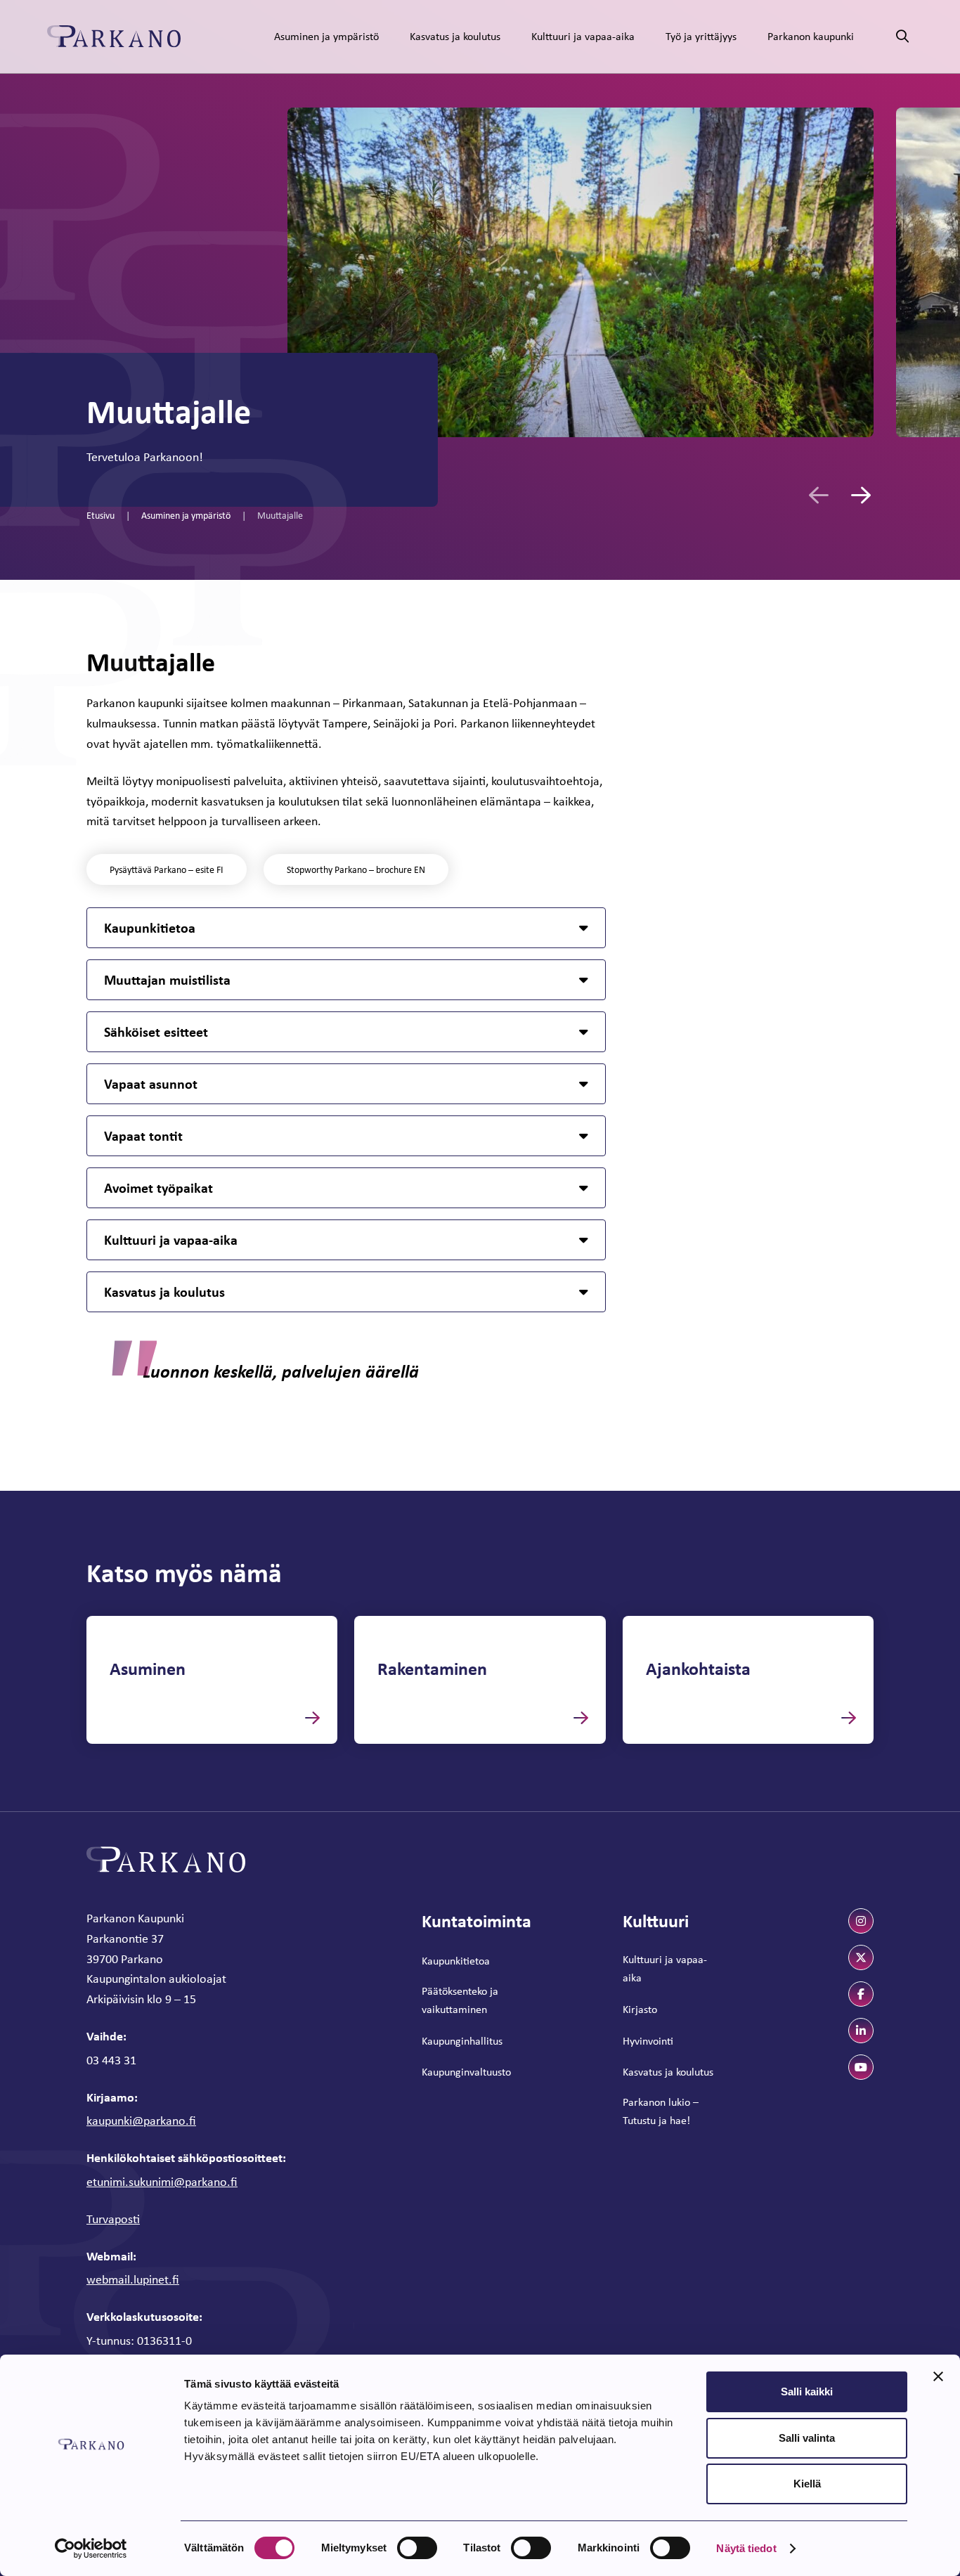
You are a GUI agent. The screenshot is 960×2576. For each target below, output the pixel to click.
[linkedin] (861, 2031)
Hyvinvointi (648, 2041)
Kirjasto (640, 2009)
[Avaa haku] (902, 37)
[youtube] (861, 2067)
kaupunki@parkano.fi (141, 2121)
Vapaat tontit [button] (143, 1135)
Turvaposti (113, 2219)
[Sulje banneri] (938, 2376)
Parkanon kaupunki (811, 36)
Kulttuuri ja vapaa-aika (583, 36)
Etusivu (100, 515)
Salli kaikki (807, 2391)
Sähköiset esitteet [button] (156, 1031)
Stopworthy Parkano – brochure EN (356, 869)
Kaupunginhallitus (462, 2041)
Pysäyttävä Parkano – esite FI (167, 869)
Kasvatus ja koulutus (455, 36)
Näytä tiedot (746, 2548)
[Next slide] (861, 495)
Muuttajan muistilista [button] (167, 979)
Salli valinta (807, 2438)
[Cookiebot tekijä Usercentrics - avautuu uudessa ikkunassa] (91, 2549)
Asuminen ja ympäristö (326, 36)
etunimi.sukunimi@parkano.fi (162, 2182)
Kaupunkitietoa (456, 1961)
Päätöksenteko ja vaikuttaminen (460, 2000)
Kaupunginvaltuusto (466, 2072)
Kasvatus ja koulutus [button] (164, 1292)
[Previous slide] (819, 495)
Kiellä (807, 2484)
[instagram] (861, 1921)
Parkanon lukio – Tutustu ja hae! (661, 2111)
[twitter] (861, 1957)
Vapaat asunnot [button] (151, 1083)
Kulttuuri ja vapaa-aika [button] (171, 1240)
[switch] (417, 2548)
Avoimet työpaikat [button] (158, 1187)
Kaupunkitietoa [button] (150, 927)
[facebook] (861, 1994)
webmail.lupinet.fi (133, 2279)
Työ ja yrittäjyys (701, 36)
